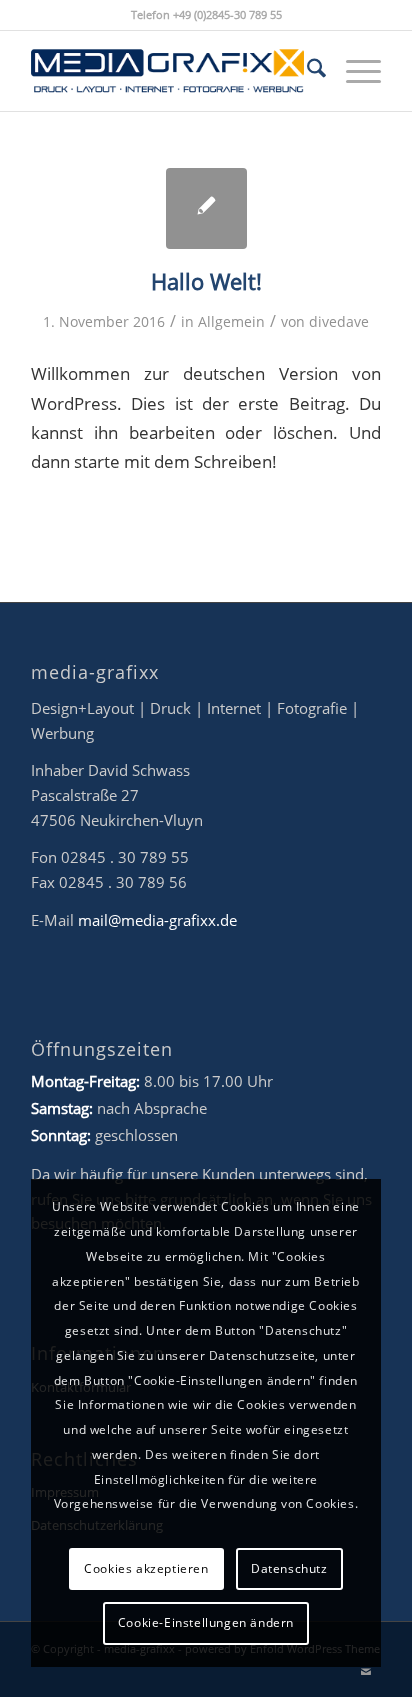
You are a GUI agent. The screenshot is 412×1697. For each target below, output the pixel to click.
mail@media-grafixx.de (157, 920)
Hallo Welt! (206, 281)
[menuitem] (306, 71)
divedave (339, 321)
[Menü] (353, 71)
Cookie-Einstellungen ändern (206, 1622)
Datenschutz (289, 1568)
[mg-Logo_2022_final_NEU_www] (171, 71)
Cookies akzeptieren (146, 1568)
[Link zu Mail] (366, 1672)
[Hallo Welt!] (206, 208)
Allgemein (231, 321)
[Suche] (306, 71)
